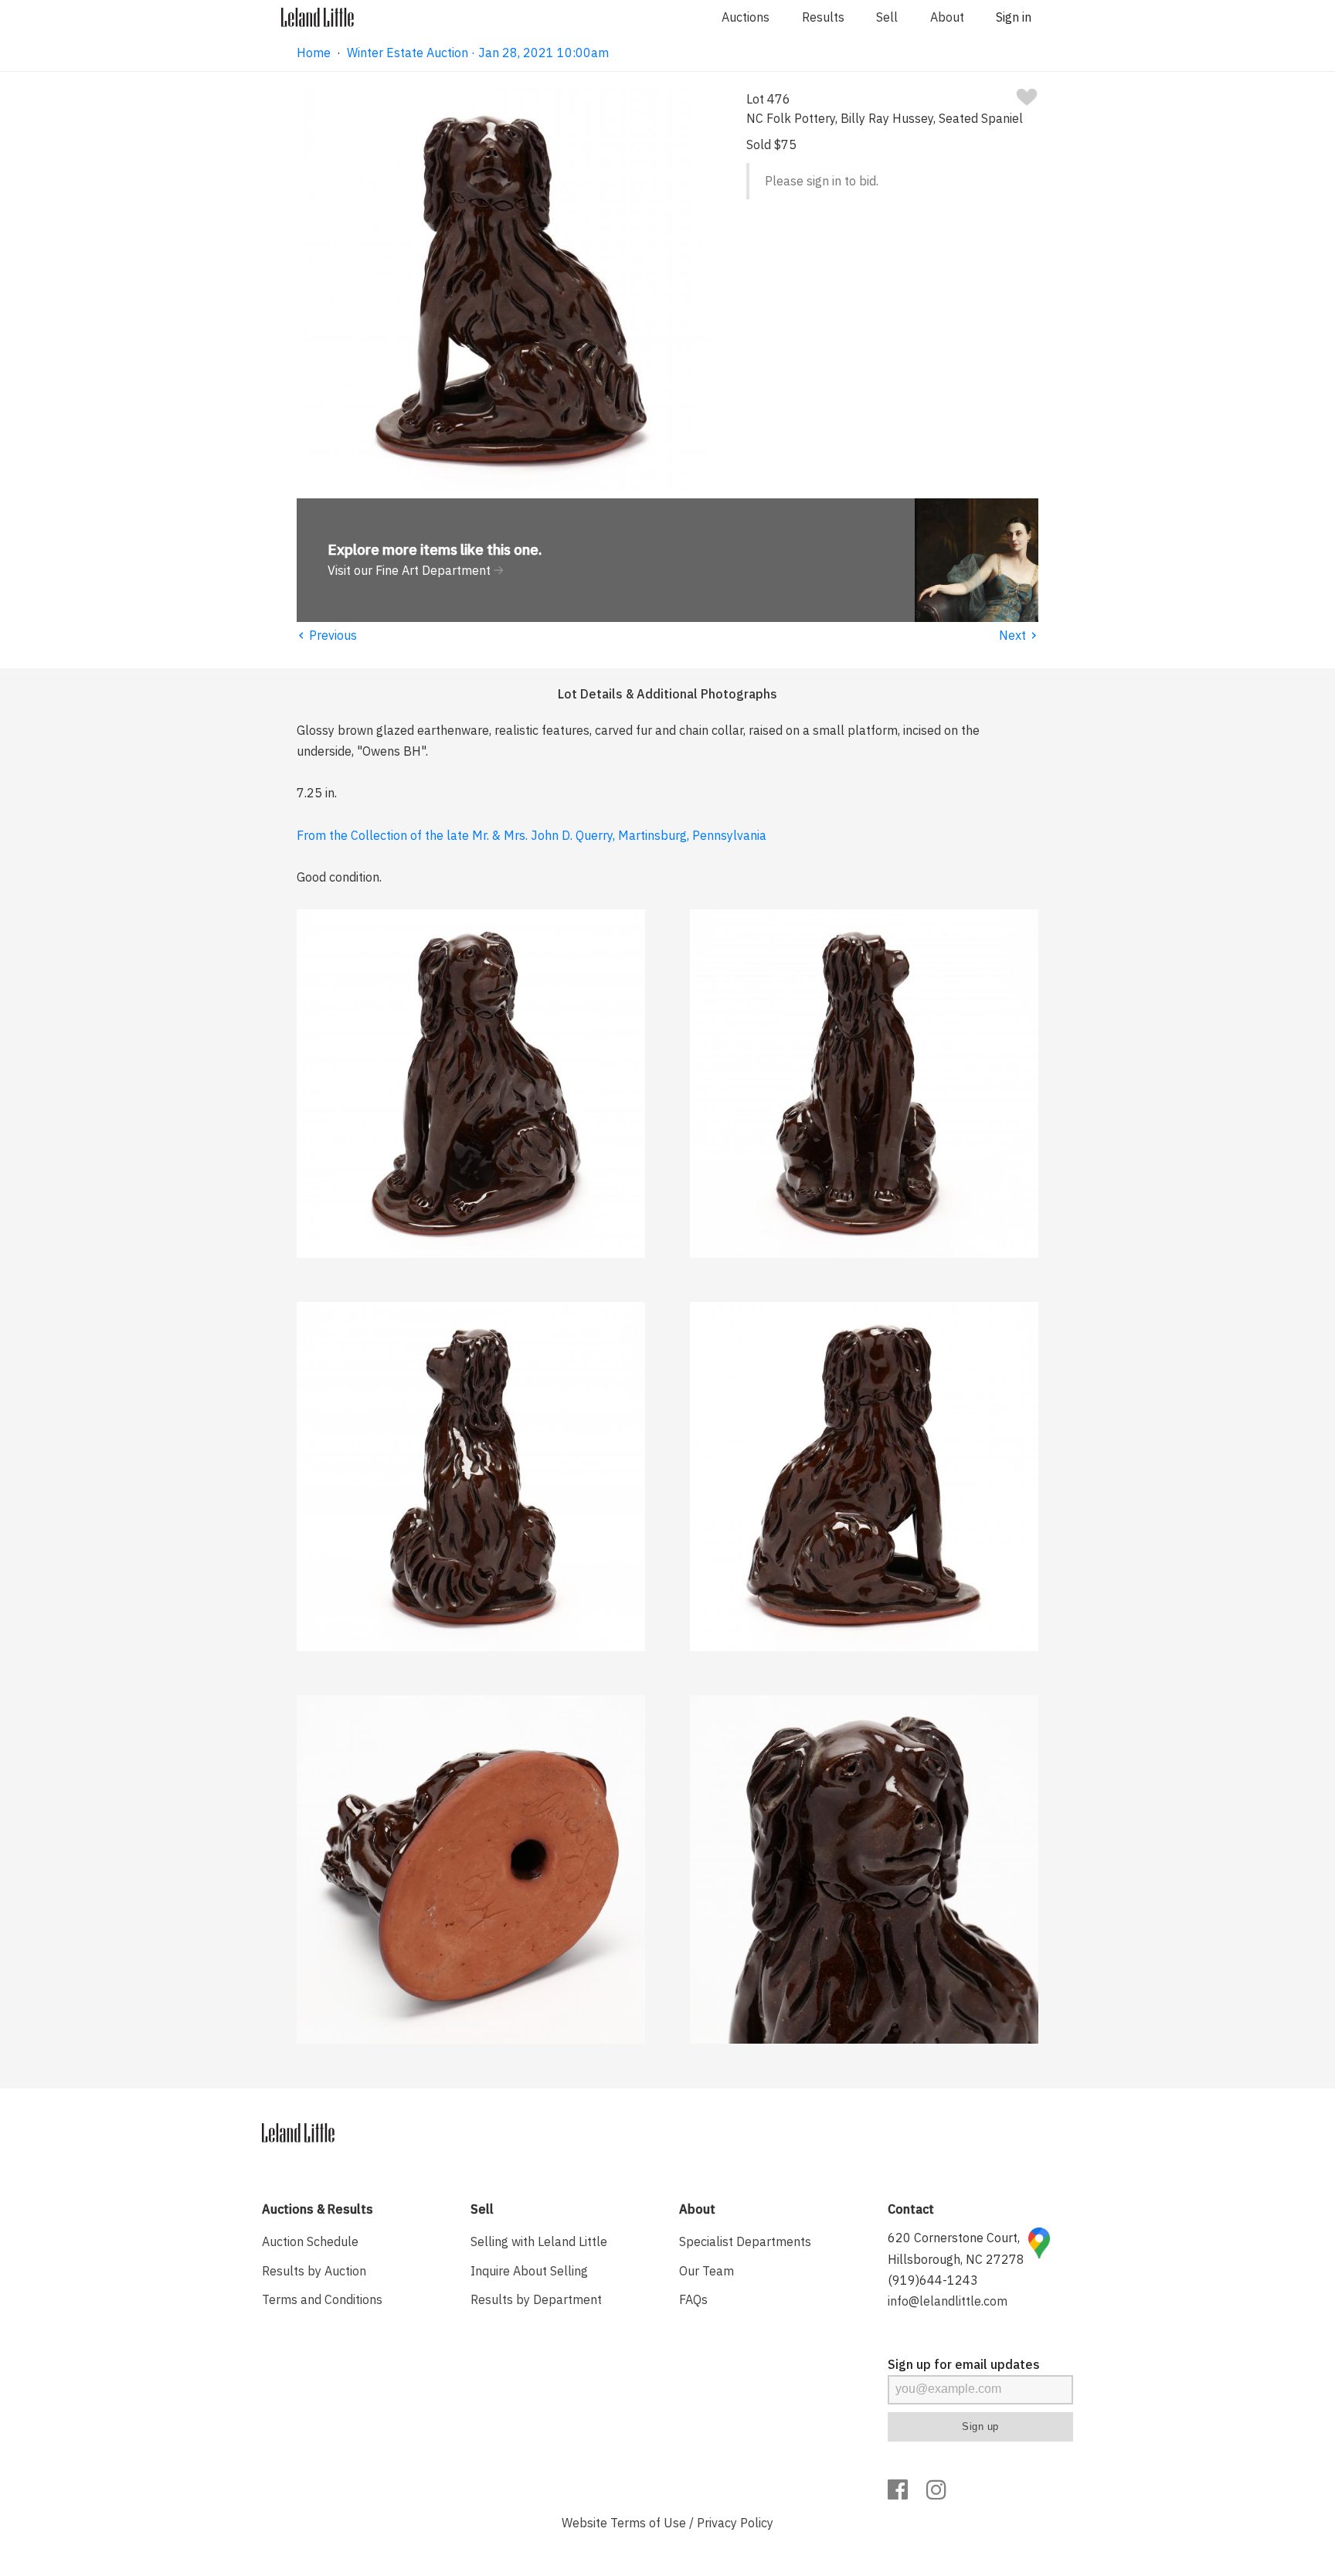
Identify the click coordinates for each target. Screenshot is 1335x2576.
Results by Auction (314, 2271)
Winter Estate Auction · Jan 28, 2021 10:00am (478, 53)
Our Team (707, 2271)
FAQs (693, 2299)
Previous (327, 635)
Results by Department (536, 2299)
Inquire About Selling (529, 2271)
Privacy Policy (735, 2523)
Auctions (746, 17)
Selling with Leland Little (539, 2241)
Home (314, 53)
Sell (887, 17)
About (947, 17)
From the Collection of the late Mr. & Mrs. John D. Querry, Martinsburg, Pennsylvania (532, 835)
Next (1019, 635)
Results (823, 17)
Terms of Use (648, 2523)
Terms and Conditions (322, 2299)
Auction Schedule (310, 2241)
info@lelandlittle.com (948, 2301)
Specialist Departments (745, 2241)
